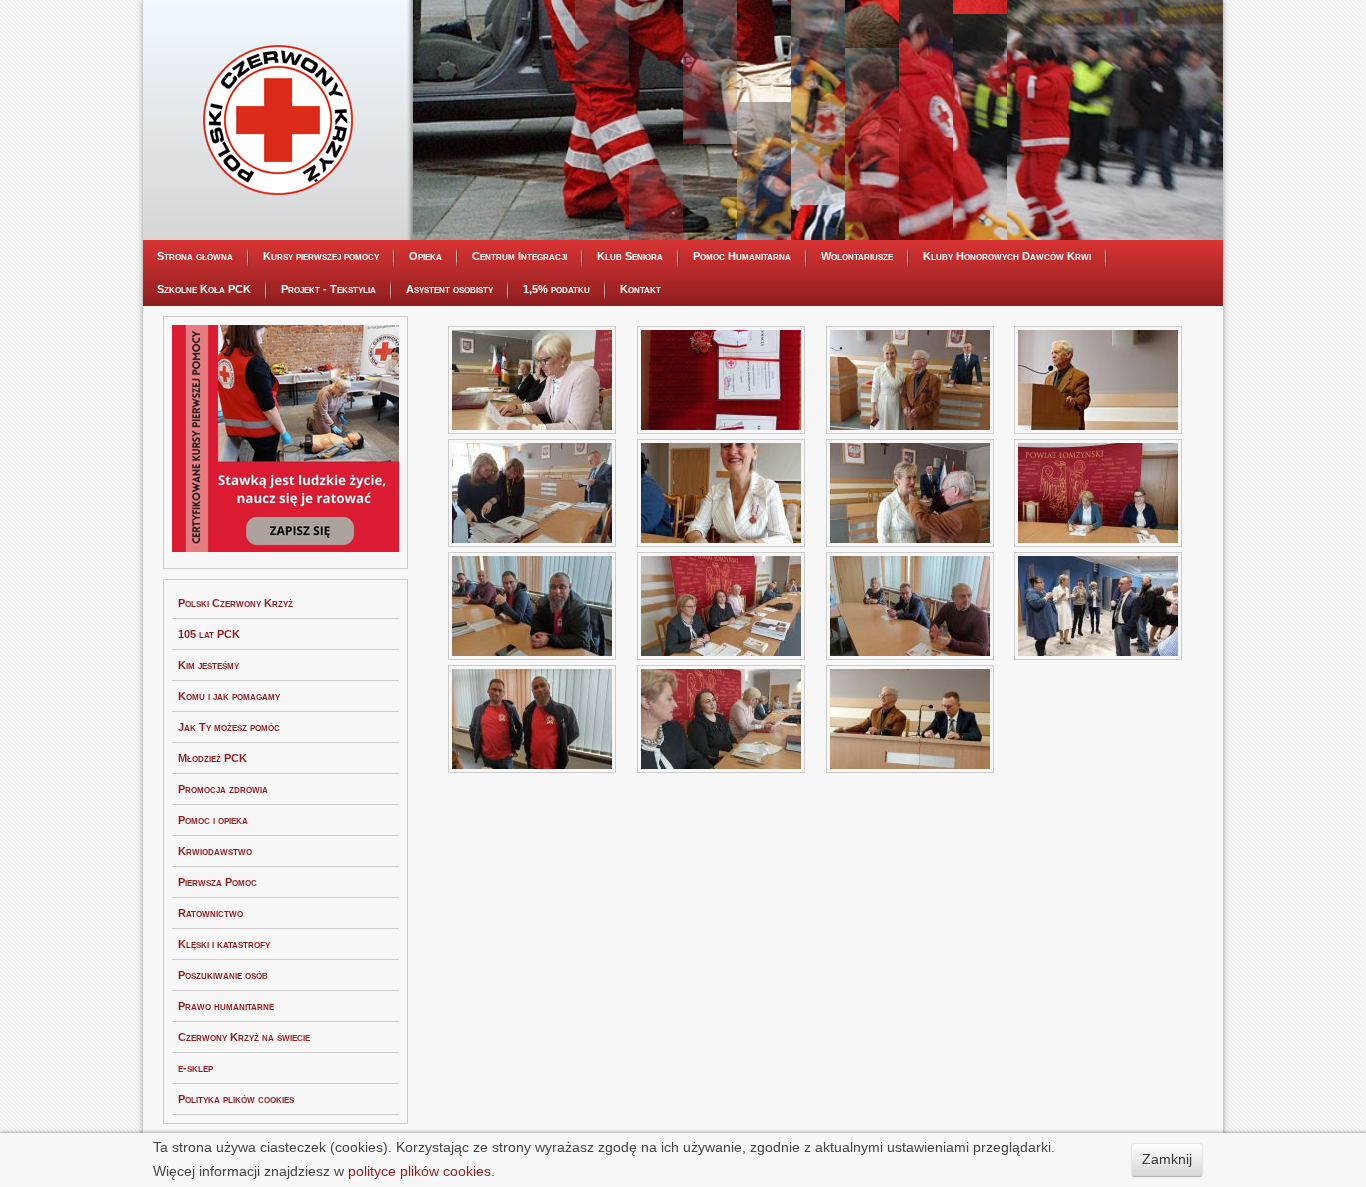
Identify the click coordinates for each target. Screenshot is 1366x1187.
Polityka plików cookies (236, 1099)
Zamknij (1167, 1159)
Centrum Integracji (519, 256)
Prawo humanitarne (226, 1006)
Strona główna (195, 256)
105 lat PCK (209, 634)
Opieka (425, 256)
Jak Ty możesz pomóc (229, 727)
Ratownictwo (210, 913)
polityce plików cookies (419, 1171)
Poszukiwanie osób (223, 975)
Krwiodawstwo (215, 851)
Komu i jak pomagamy (229, 696)
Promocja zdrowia (223, 789)
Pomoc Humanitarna (742, 256)
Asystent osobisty (449, 289)
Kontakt (640, 289)
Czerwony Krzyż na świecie (244, 1037)
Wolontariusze (857, 256)
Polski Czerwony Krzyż (235, 603)
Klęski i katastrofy (224, 944)
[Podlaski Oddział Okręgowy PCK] (278, 120)
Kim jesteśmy (208, 665)
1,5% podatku (556, 289)
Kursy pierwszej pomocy (321, 256)
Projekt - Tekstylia (328, 289)
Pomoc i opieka (213, 820)
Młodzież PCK (212, 758)
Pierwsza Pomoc (217, 882)
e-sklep (195, 1068)
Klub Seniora (630, 256)
